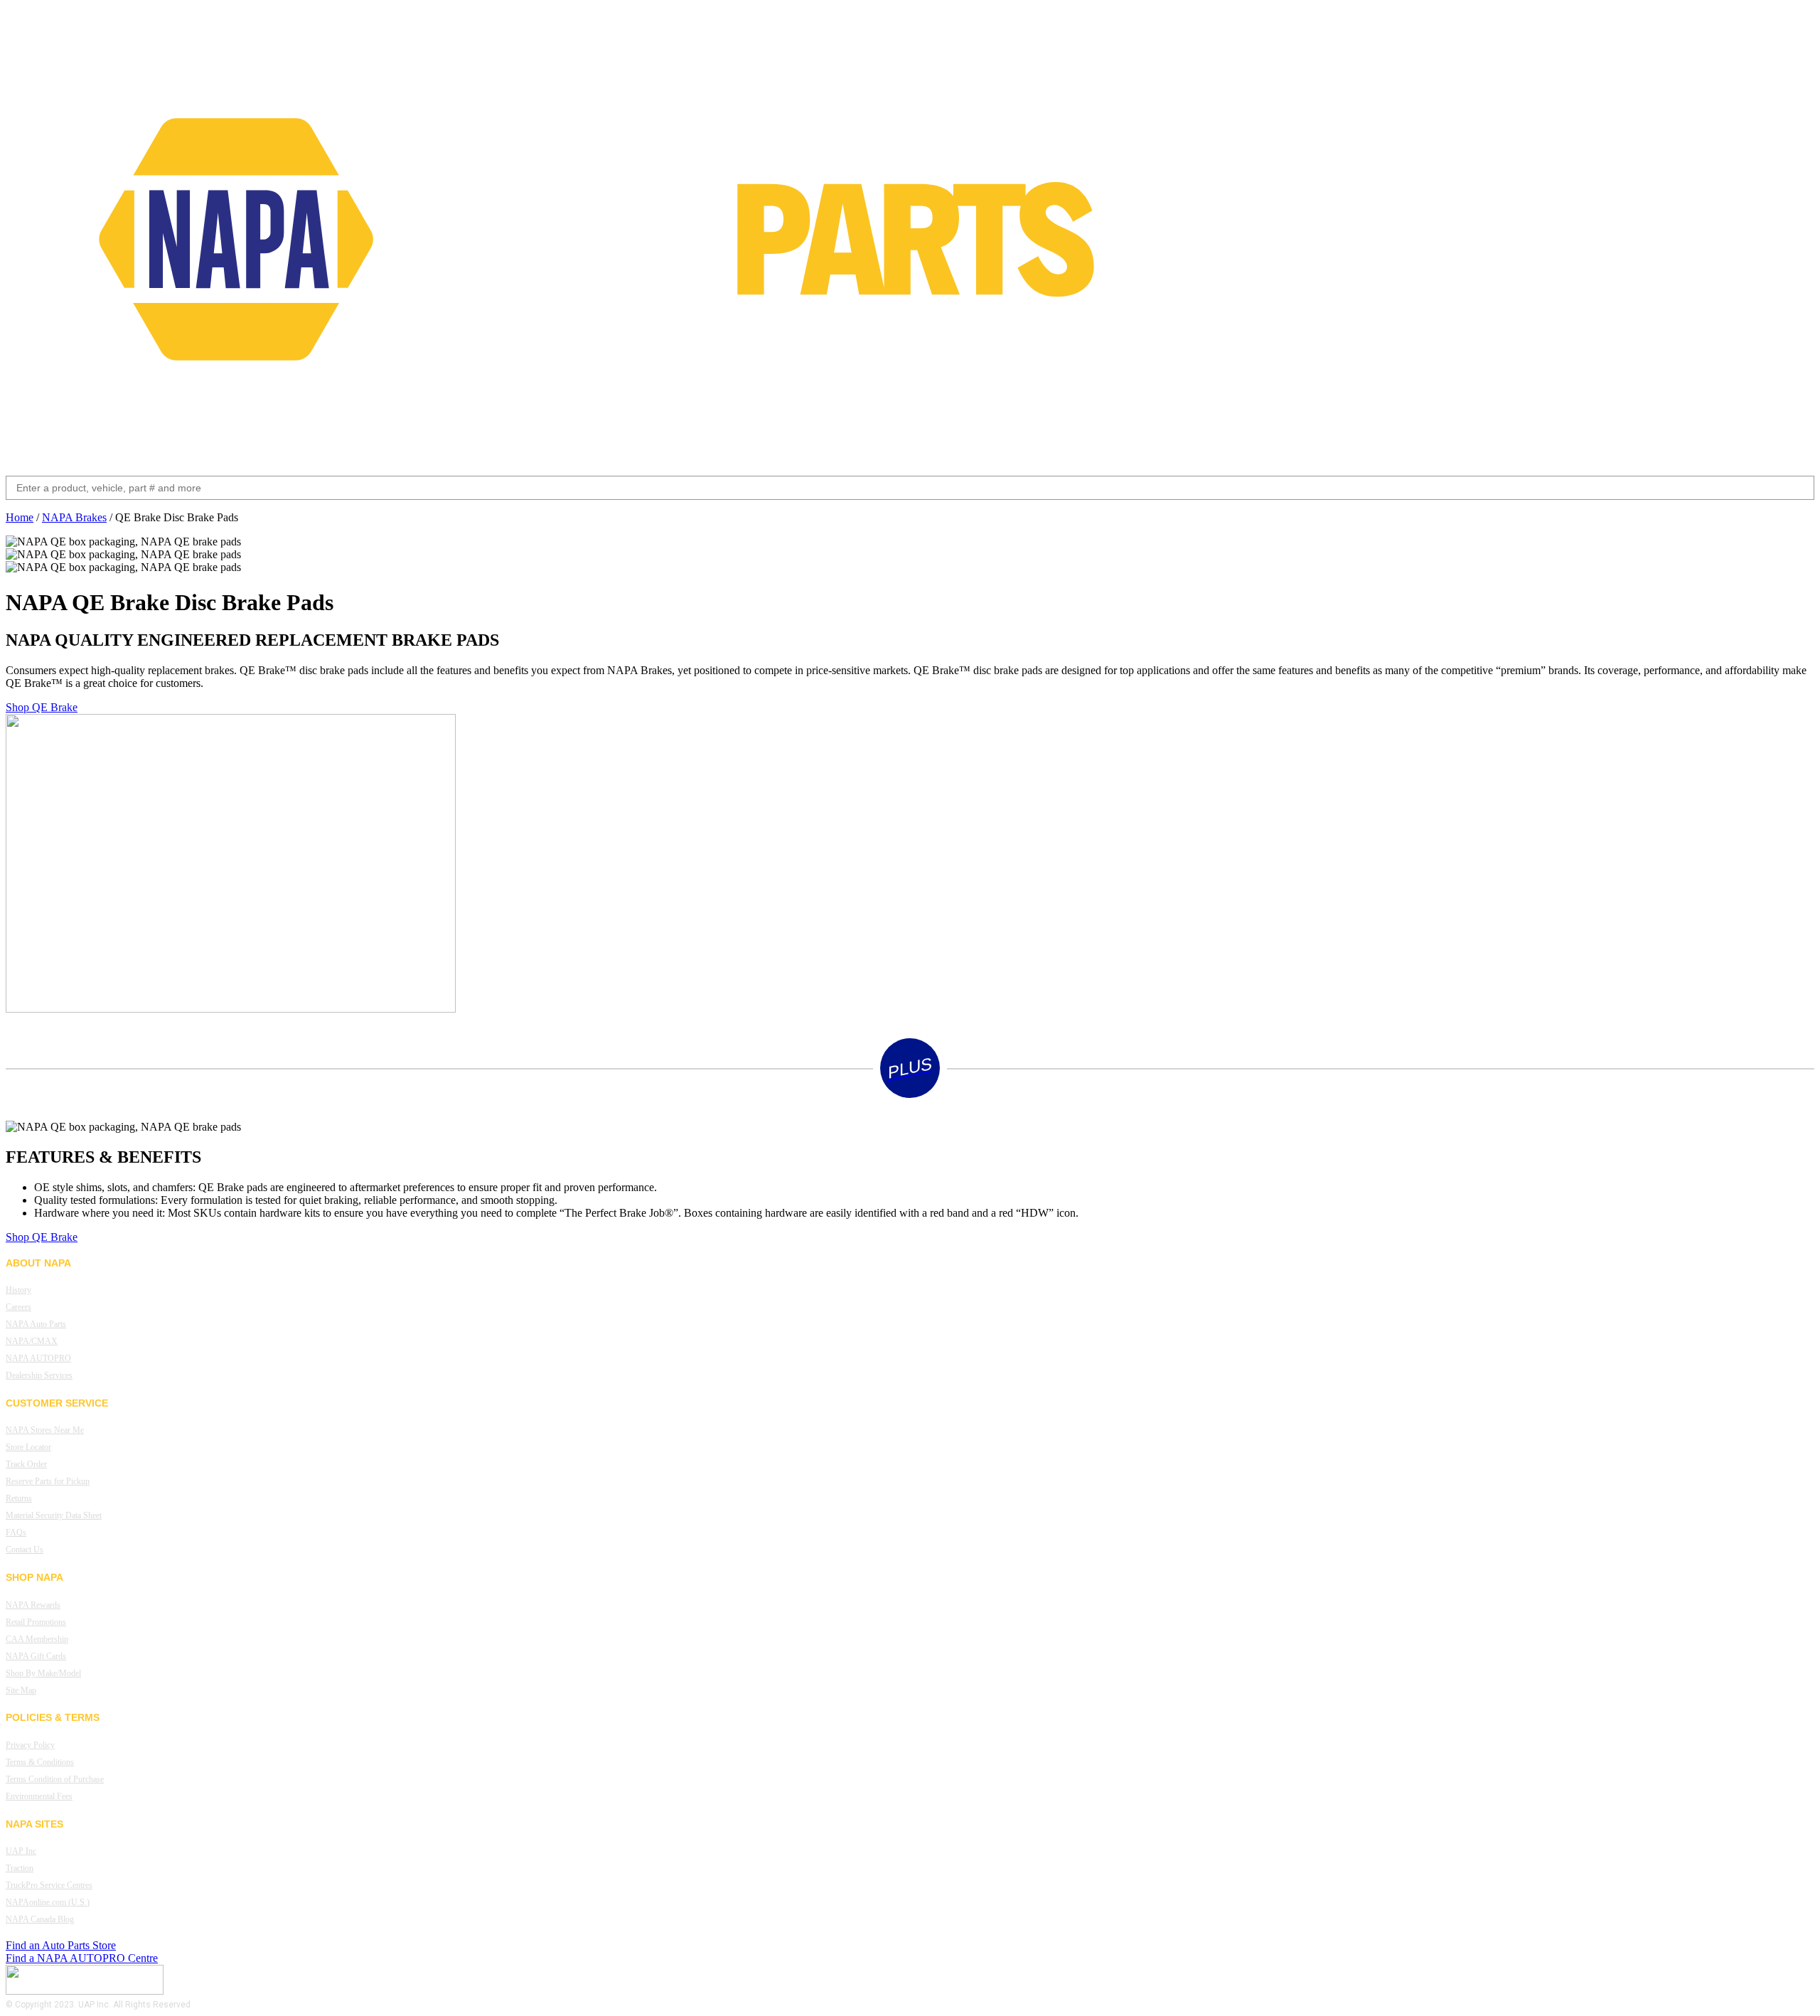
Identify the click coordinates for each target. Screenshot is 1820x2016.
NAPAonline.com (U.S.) (48, 1902)
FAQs (16, 1532)
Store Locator (28, 1447)
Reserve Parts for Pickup (48, 1481)
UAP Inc (21, 1851)
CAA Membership (37, 1639)
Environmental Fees (39, 1796)
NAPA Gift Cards (36, 1656)
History (18, 1290)
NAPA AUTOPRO (38, 1358)
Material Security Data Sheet (54, 1515)
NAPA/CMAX (32, 1341)
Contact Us (25, 1550)
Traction (20, 1868)
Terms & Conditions (40, 1762)
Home (20, 517)
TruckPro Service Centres (49, 1885)
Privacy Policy (30, 1745)
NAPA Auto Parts (36, 1324)
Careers (18, 1307)
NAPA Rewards (33, 1605)
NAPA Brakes (74, 517)
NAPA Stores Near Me (45, 1430)
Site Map (21, 1690)
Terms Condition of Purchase (55, 1779)
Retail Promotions (36, 1622)
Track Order (26, 1464)
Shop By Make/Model (43, 1673)
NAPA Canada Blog (40, 1919)
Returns (19, 1498)
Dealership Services (39, 1375)
